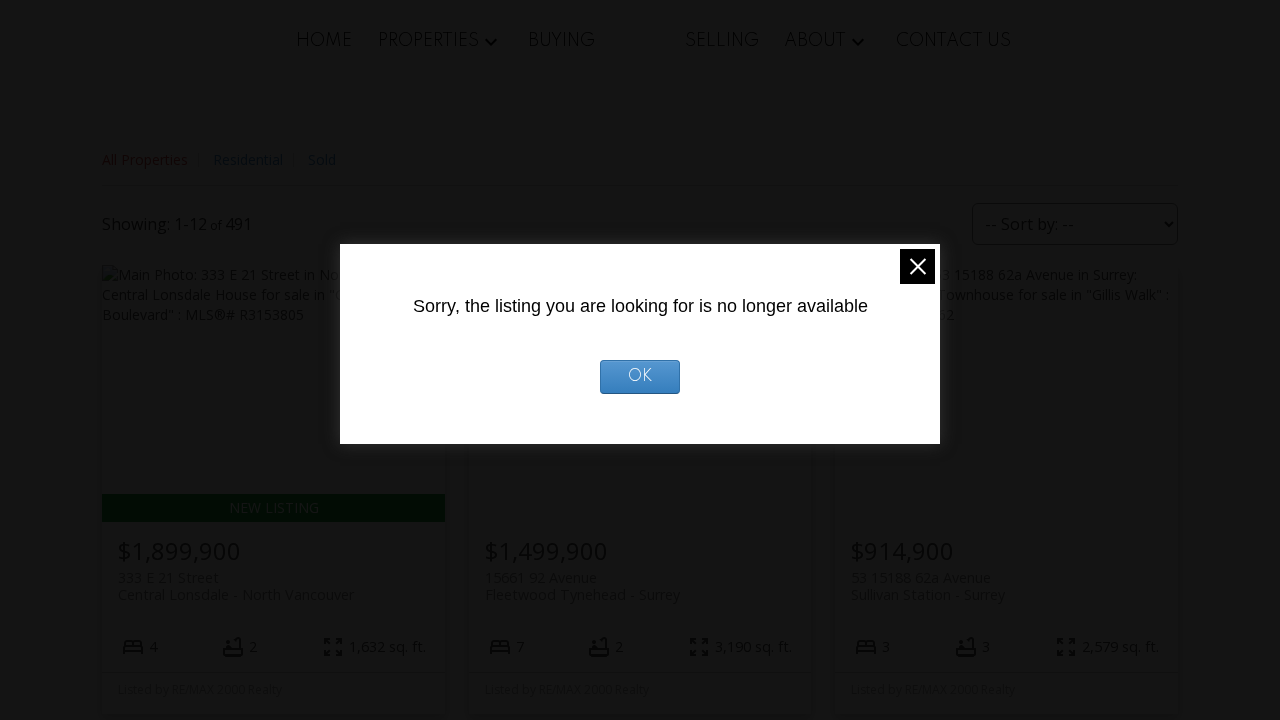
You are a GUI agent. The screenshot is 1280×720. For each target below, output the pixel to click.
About (815, 41)
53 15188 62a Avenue (928, 586)
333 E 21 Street (236, 586)
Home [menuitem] (324, 41)
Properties (428, 41)
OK (640, 377)
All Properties (145, 159)
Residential (248, 159)
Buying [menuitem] (561, 41)
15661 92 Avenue (582, 586)
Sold (322, 159)
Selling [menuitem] (722, 41)
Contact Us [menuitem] (953, 41)
